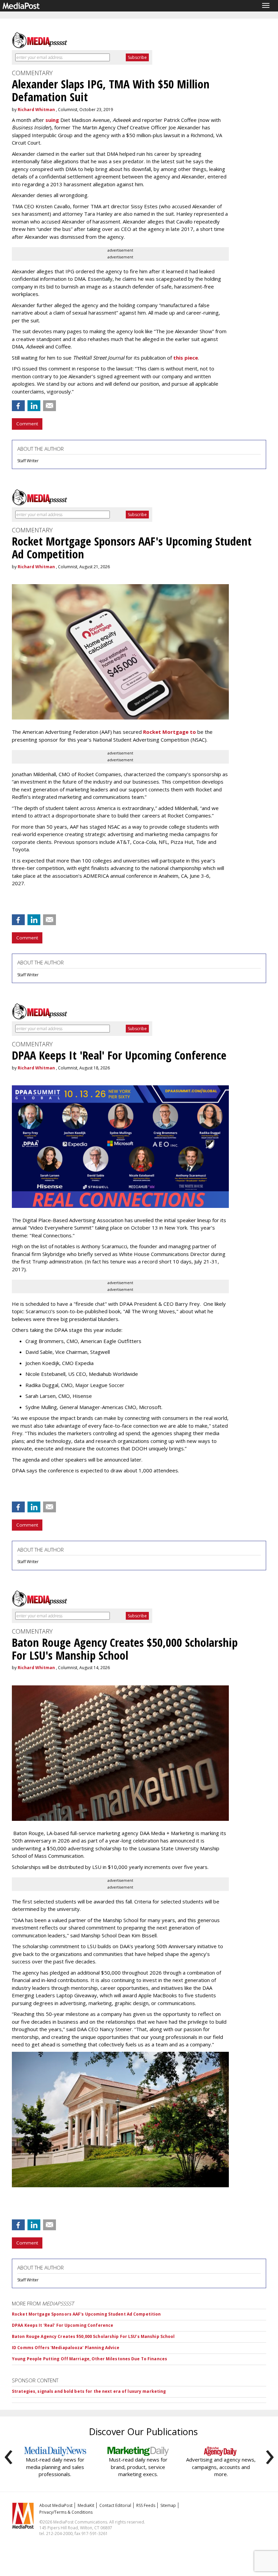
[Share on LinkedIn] (34, 406)
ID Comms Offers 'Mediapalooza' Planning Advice (66, 2348)
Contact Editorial (115, 2505)
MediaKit (86, 2505)
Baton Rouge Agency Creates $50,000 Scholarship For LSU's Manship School (93, 2336)
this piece (186, 358)
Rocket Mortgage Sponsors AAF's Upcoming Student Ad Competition (86, 2314)
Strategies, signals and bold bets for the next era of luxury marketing (89, 2391)
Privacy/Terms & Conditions (66, 2512)
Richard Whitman (36, 110)
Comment (27, 424)
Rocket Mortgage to (170, 732)
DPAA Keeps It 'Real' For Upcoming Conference (63, 2325)
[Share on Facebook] (18, 406)
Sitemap (168, 2505)
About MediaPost (56, 2505)
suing (52, 120)
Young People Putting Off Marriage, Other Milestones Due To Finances (90, 2359)
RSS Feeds (146, 2505)
